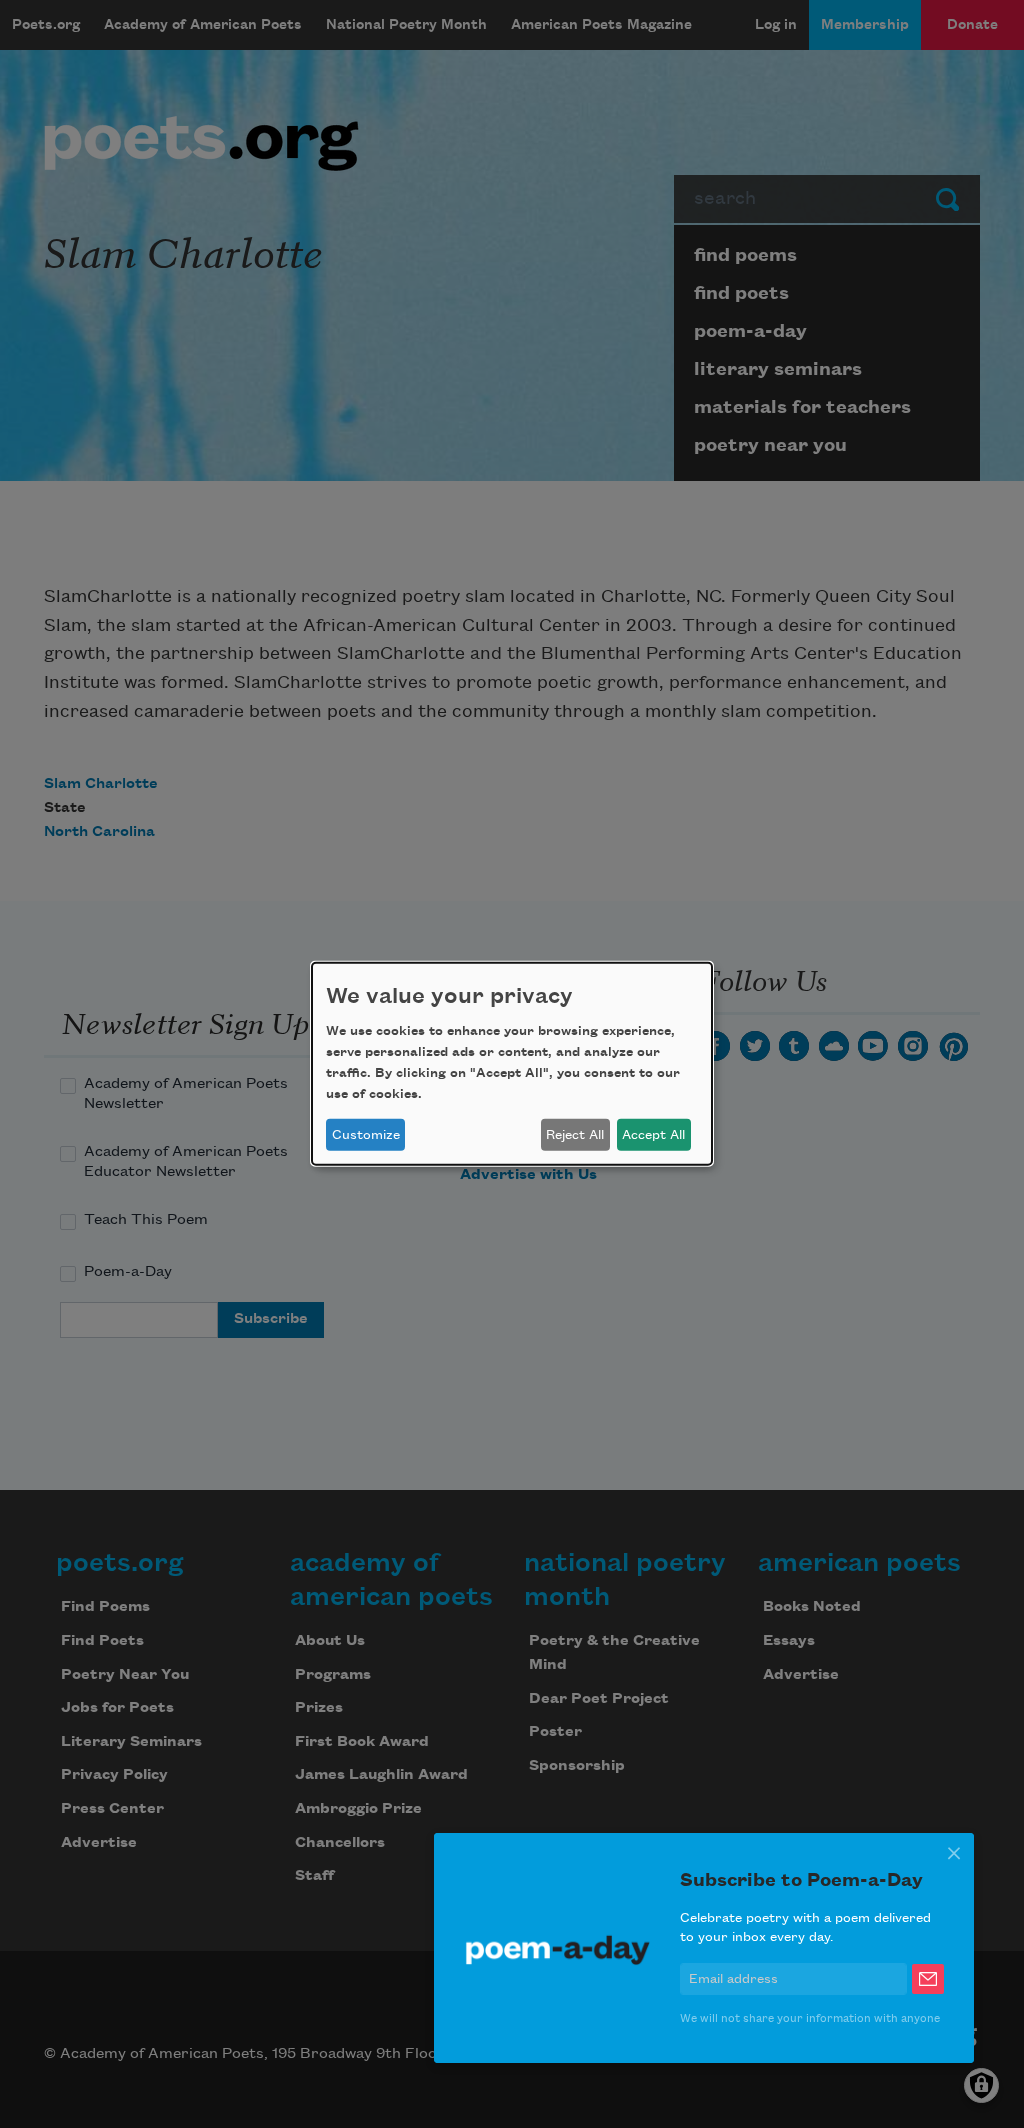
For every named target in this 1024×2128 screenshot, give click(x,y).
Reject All (575, 1135)
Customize (366, 1135)
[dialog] (512, 1064)
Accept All (653, 1135)
